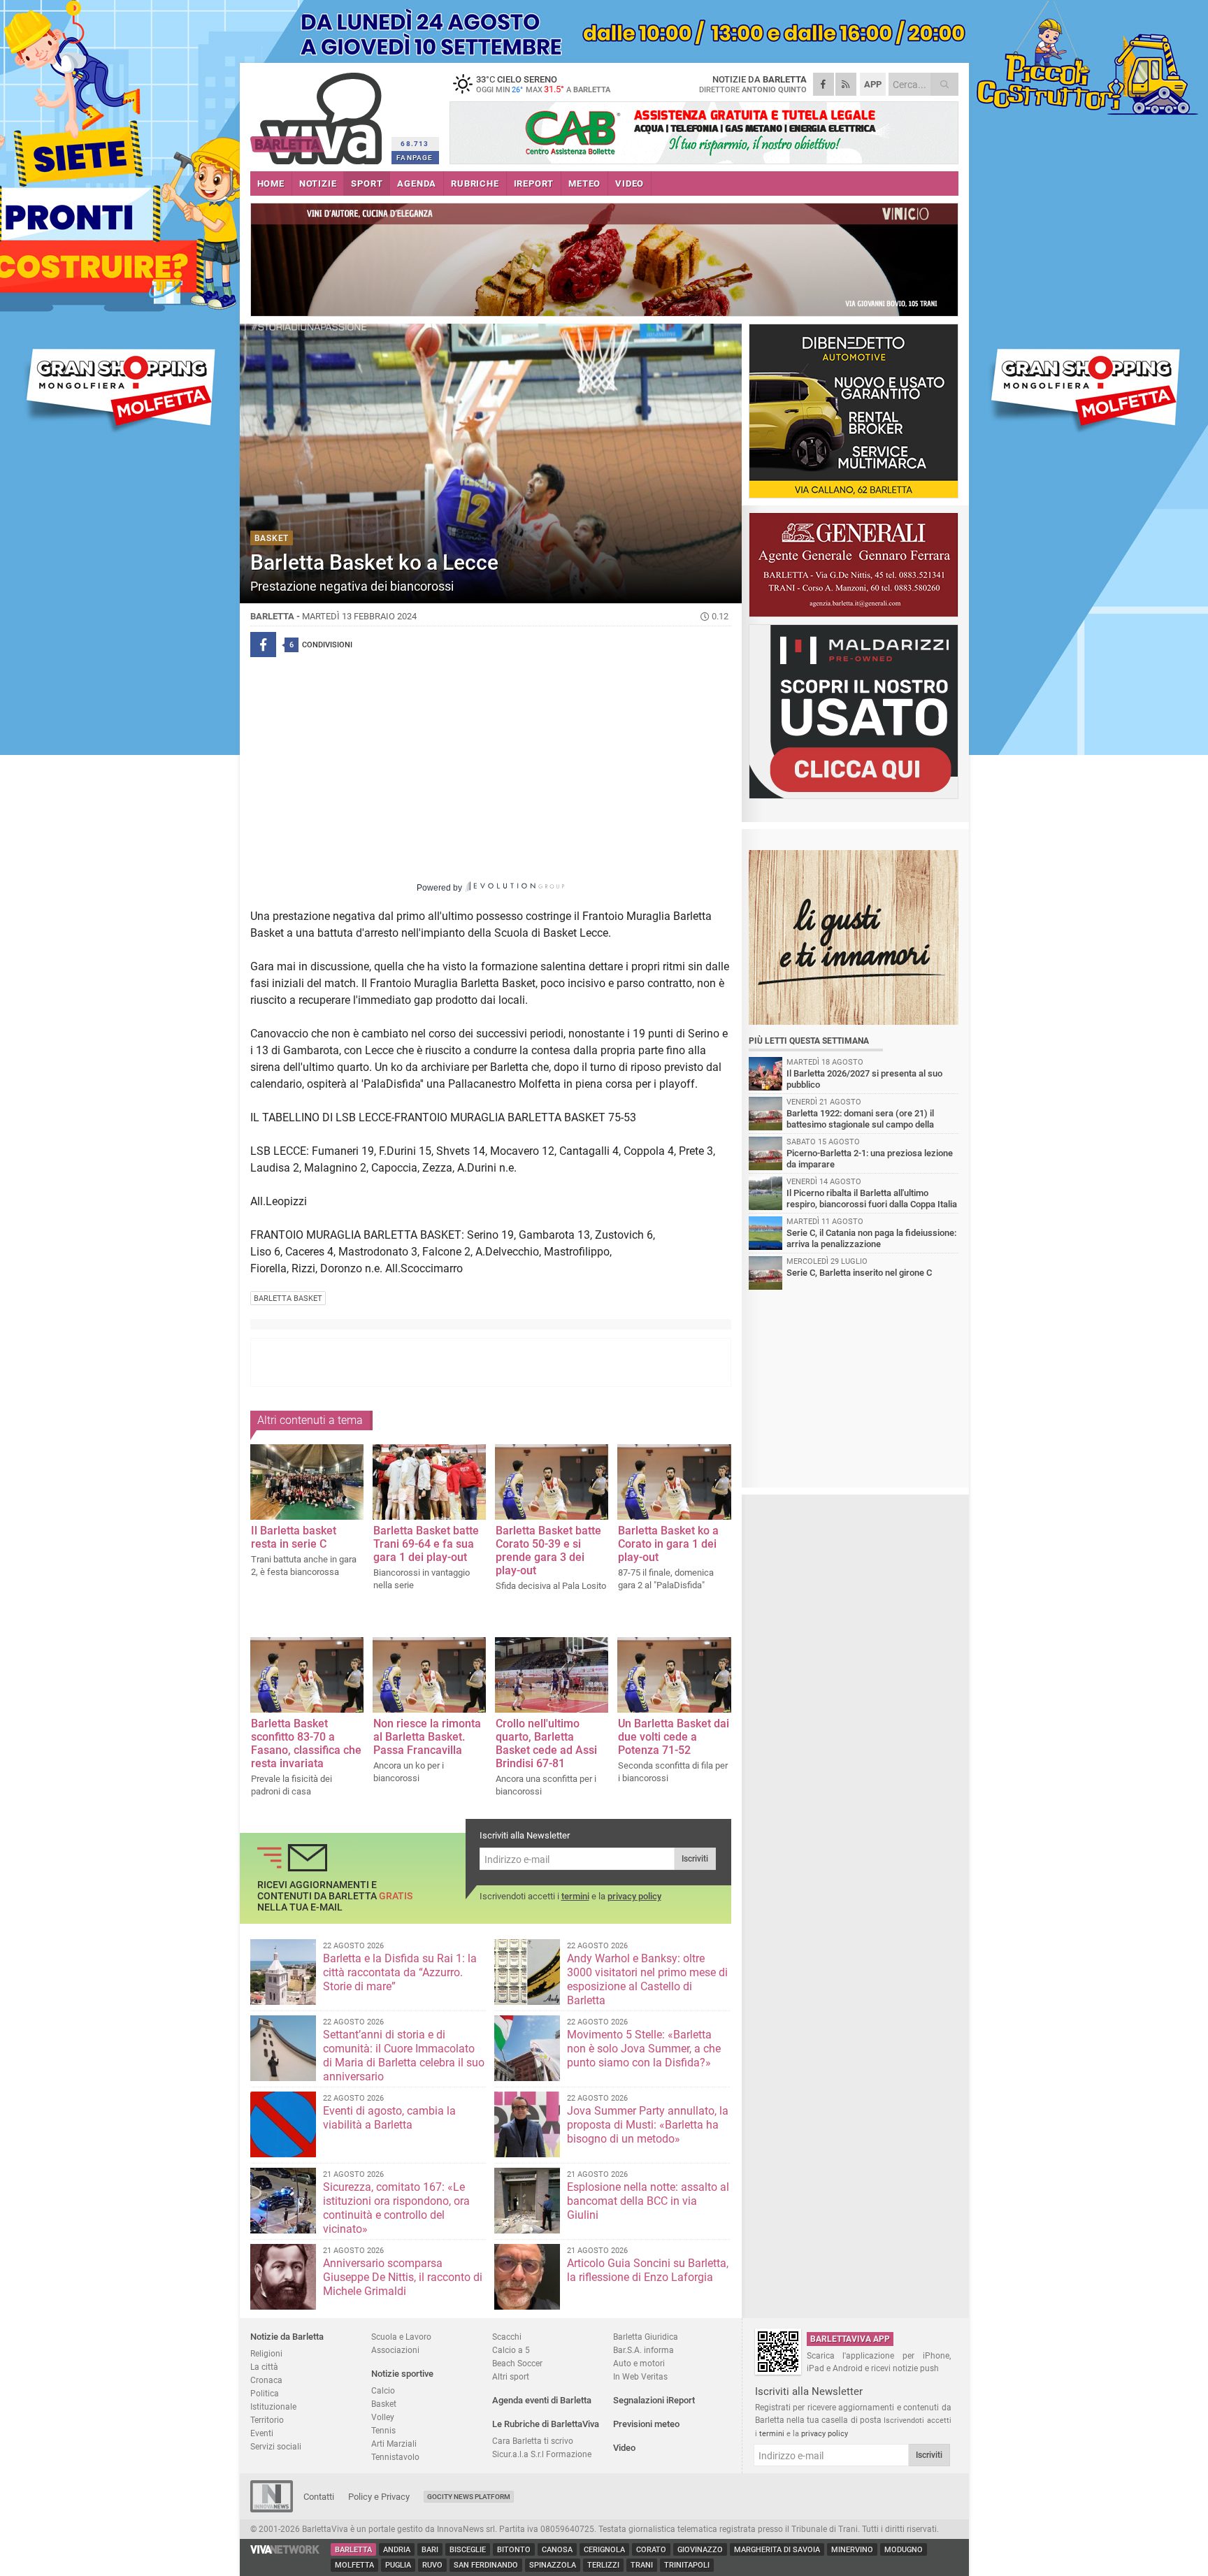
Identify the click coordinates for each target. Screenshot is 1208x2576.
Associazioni (395, 2350)
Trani (642, 2565)
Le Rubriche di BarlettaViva (546, 2424)
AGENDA (417, 184)
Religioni (266, 2353)
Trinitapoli (687, 2565)
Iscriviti (695, 1859)
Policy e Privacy (379, 2497)
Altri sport (511, 2376)
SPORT (367, 184)
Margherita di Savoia (777, 2550)
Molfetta (354, 2565)
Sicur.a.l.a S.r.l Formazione (542, 2454)
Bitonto (514, 2550)
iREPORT (534, 184)
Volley (383, 2417)
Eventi (262, 2433)
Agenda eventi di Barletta (542, 2400)
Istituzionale (273, 2406)
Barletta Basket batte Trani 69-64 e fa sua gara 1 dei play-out (426, 1544)
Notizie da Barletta (287, 2337)
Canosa (557, 2550)
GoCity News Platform (469, 2497)
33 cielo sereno (543, 84)
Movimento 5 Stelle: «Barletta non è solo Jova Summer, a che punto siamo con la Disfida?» (644, 2049)
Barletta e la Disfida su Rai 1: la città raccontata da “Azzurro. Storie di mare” (400, 1972)
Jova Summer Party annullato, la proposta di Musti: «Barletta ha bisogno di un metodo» (648, 2125)
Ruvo (432, 2565)
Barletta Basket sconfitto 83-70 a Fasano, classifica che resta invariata (306, 1743)
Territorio (267, 2420)
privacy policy (634, 1896)
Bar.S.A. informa (643, 2350)
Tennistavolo (395, 2457)
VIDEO (630, 184)
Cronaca (266, 2380)
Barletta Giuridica (646, 2337)
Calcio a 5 (511, 2350)
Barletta (353, 2550)
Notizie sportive (402, 2374)
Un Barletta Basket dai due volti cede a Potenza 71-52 (674, 1737)
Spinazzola (553, 2565)
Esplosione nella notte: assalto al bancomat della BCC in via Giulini (648, 2201)
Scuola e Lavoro (401, 2337)
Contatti (319, 2497)
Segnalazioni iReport (654, 2400)
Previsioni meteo (646, 2424)
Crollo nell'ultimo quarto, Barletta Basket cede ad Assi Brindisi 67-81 (546, 1743)
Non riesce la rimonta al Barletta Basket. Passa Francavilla (427, 1737)
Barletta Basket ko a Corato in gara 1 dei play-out (668, 1544)
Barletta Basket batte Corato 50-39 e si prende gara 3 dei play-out (548, 1550)
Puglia (398, 2565)
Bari (430, 2550)
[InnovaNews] (272, 2509)
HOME (271, 184)
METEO (584, 184)
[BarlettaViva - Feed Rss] (846, 84)
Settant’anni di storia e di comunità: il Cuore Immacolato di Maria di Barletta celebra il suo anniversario (404, 2056)
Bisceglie (468, 2550)
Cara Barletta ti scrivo (533, 2441)
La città (264, 2367)
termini (575, 1896)
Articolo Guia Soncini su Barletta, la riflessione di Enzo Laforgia (648, 2270)
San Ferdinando (486, 2565)
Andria (397, 2550)
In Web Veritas (640, 2376)
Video (624, 2448)
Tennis (383, 2430)
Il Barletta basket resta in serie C (294, 1537)
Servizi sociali (276, 2446)
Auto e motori (639, 2363)
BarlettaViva (318, 114)
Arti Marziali (394, 2444)
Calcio (383, 2390)
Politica (265, 2393)
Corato (651, 2550)
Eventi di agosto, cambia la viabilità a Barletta (389, 2118)
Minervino (852, 2550)
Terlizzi (603, 2565)
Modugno (904, 2550)
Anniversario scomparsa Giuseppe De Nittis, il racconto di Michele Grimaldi (403, 2277)
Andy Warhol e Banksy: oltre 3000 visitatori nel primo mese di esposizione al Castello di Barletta (647, 1979)
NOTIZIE (318, 184)
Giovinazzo (700, 2550)
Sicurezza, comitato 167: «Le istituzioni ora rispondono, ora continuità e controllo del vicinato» (396, 2208)
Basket (384, 2404)
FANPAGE (415, 158)
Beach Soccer (517, 2363)
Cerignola (604, 2550)
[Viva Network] (285, 2550)
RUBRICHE (475, 184)
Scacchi (507, 2337)
